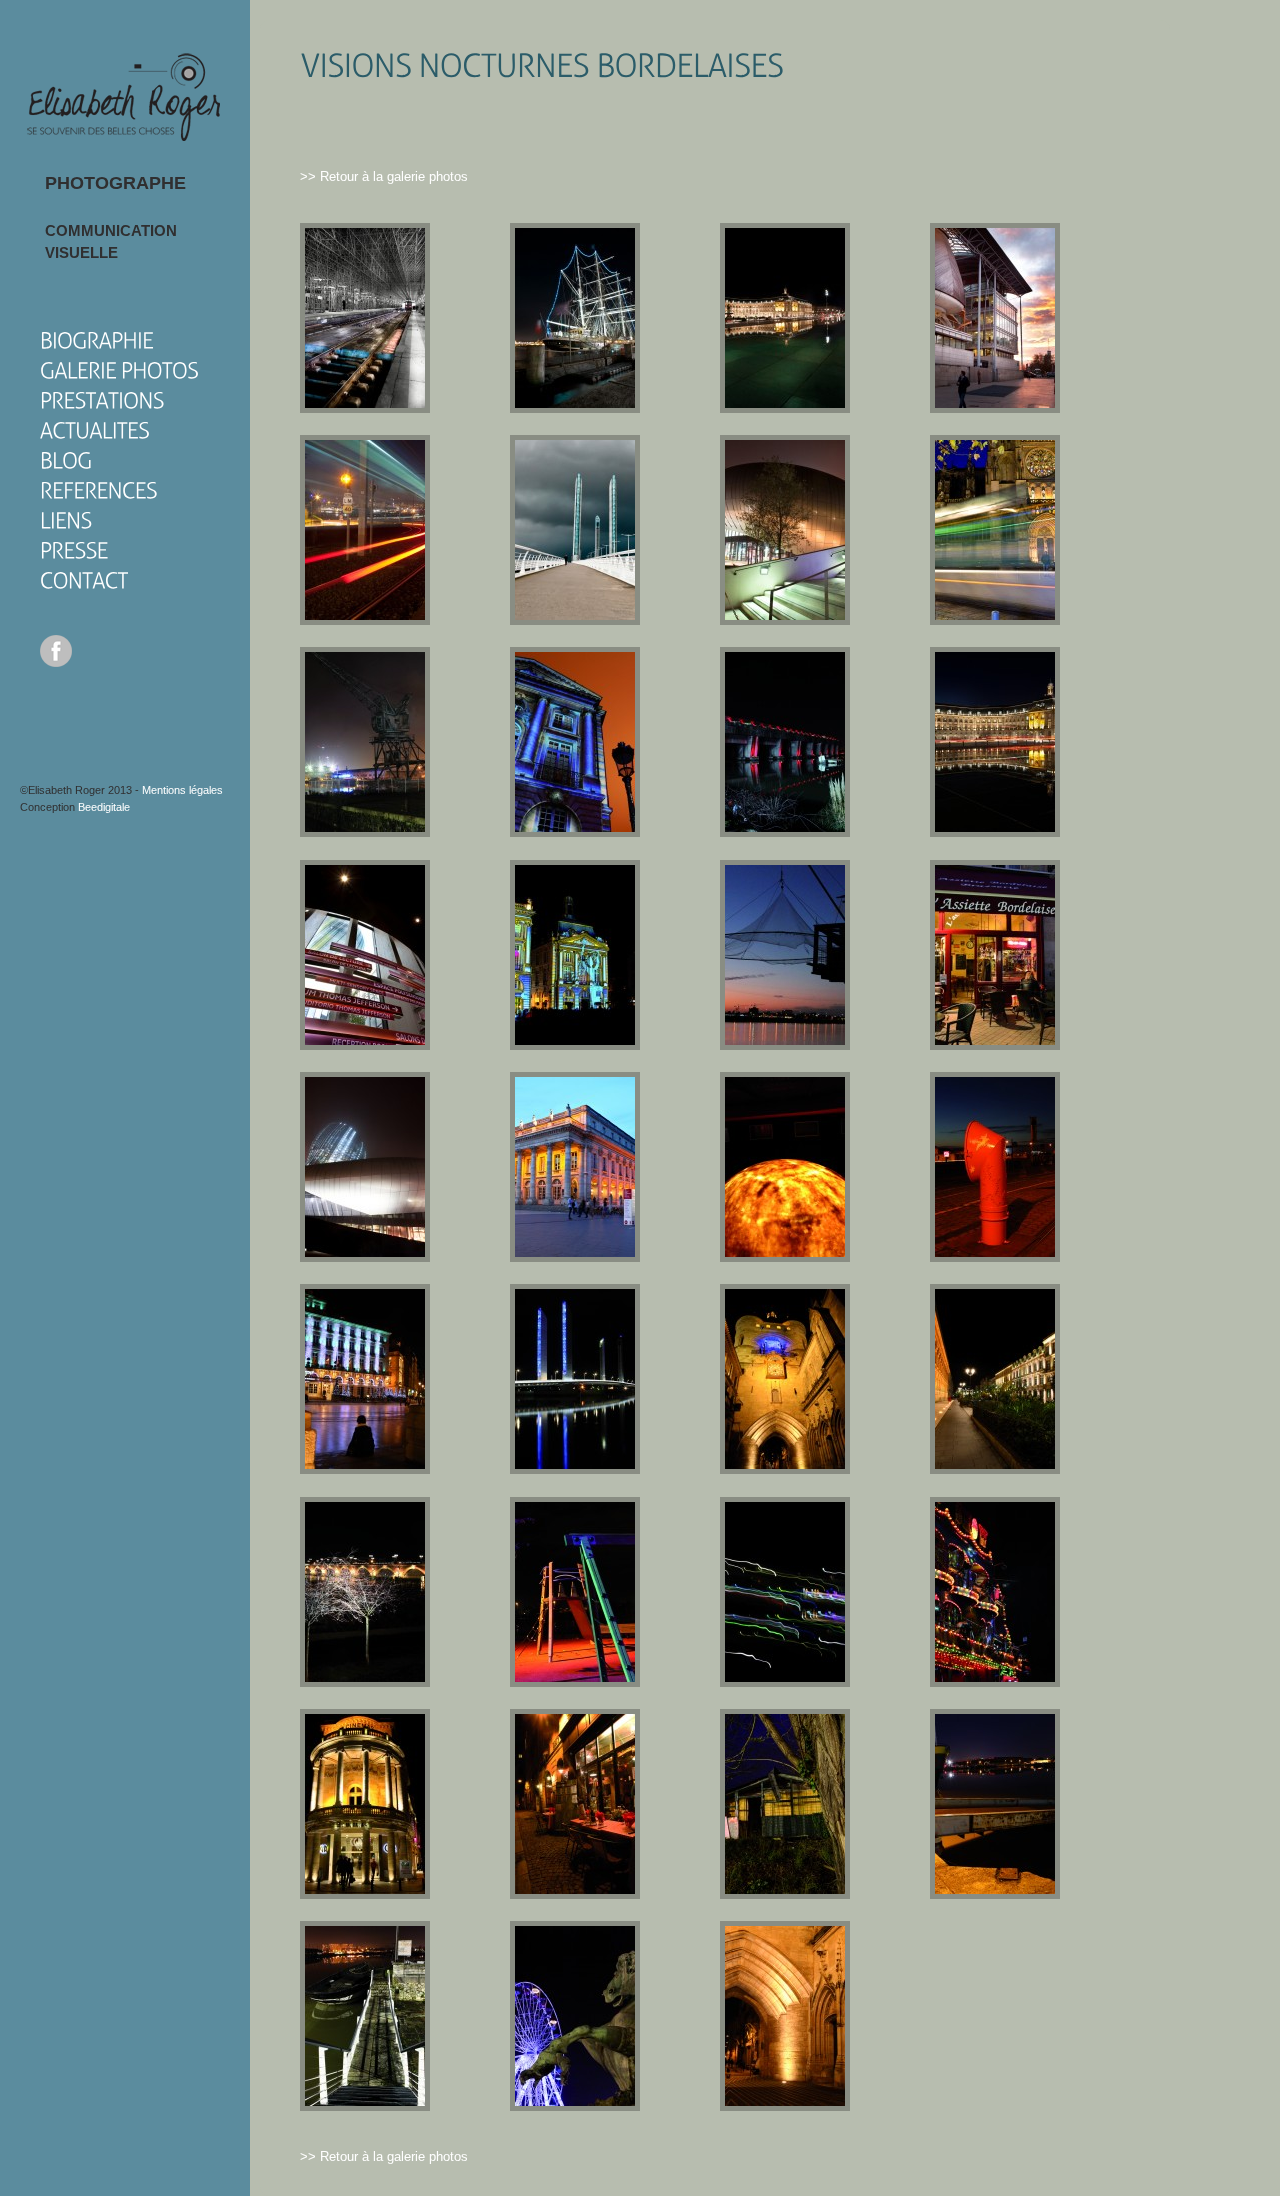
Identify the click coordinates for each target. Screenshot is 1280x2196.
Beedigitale (104, 807)
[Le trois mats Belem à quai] (575, 408)
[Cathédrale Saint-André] (995, 620)
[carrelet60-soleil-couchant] (785, 1045)
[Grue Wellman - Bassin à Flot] (365, 832)
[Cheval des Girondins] (575, 2106)
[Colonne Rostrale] (995, 1682)
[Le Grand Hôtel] (365, 1469)
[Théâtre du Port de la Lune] (785, 1257)
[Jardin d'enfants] (575, 1682)
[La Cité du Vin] (365, 1045)
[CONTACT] (84, 579)
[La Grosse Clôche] (785, 1469)
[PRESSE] (74, 549)
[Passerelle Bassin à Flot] (365, 2106)
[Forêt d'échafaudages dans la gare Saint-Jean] (365, 408)
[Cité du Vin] (365, 1257)
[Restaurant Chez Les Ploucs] (575, 1894)
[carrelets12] (785, 1894)
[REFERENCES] (99, 489)
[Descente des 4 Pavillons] (365, 620)
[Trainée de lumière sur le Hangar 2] (785, 1682)
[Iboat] (995, 1894)
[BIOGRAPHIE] (97, 339)
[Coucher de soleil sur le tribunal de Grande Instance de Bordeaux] (995, 408)
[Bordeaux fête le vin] (575, 1045)
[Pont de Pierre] (365, 1682)
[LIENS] (66, 519)
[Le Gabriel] (575, 832)
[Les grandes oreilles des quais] (995, 1257)
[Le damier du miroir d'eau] (785, 408)
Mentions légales (182, 790)
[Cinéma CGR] (365, 1894)
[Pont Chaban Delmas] (575, 1469)
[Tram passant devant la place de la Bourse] (995, 832)
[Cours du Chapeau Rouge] (995, 1469)
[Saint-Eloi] (785, 2106)
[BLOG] (66, 459)
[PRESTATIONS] (102, 399)
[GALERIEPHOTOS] (119, 369)
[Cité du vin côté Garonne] (785, 620)
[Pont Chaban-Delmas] (575, 620)
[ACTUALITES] (95, 429)
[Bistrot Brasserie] (995, 1045)
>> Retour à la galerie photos (384, 176)
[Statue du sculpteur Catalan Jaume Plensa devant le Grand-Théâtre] (575, 1257)
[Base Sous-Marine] (785, 832)
